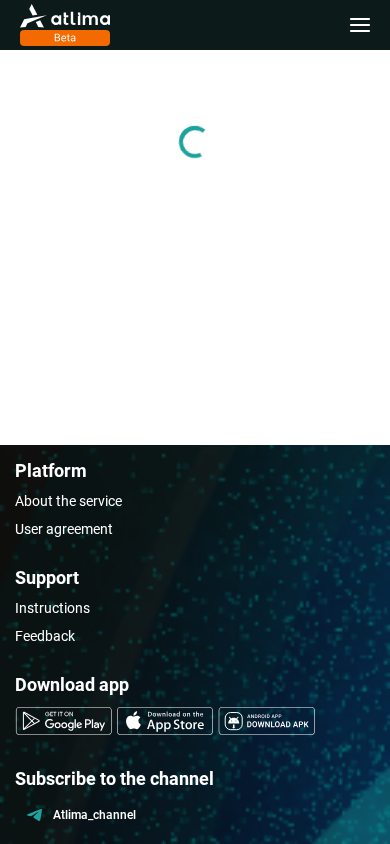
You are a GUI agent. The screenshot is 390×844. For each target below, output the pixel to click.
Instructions (52, 608)
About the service (68, 501)
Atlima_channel (94, 815)
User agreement (64, 529)
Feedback (45, 636)
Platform (51, 470)
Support (47, 577)
